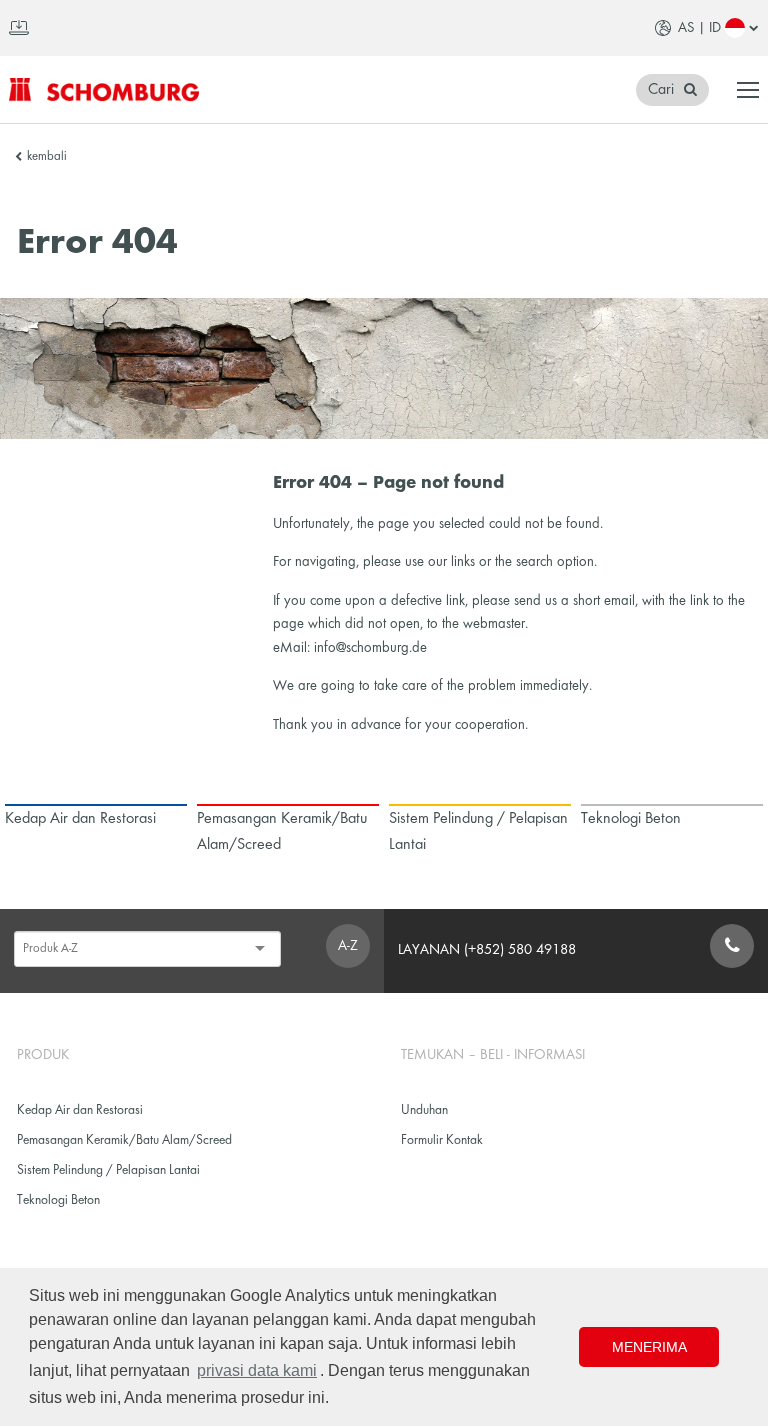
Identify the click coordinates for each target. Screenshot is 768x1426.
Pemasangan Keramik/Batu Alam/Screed (124, 1140)
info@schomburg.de (370, 648)
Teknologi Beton (58, 1200)
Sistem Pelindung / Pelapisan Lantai (108, 1170)
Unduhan (424, 1110)
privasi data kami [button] (257, 1370)
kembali (47, 157)
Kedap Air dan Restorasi (80, 1110)
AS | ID (699, 28)
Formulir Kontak (442, 1140)
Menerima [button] (649, 1347)
